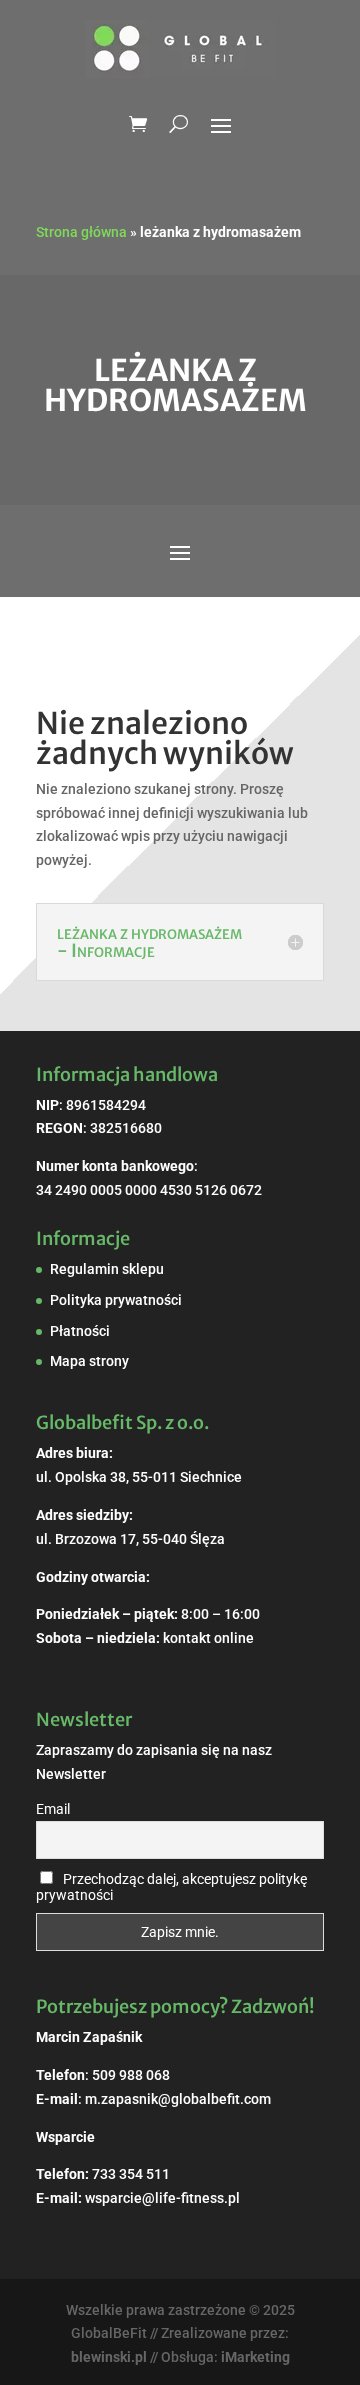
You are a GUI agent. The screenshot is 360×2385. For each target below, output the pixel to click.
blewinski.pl (109, 2357)
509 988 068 (131, 2075)
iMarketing (255, 2357)
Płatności (80, 1331)
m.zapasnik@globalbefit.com (178, 2099)
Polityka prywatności (116, 1300)
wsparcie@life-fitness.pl (162, 2198)
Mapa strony (89, 1361)
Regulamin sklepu (107, 1269)
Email (53, 1809)
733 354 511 (131, 2174)
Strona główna (81, 232)
